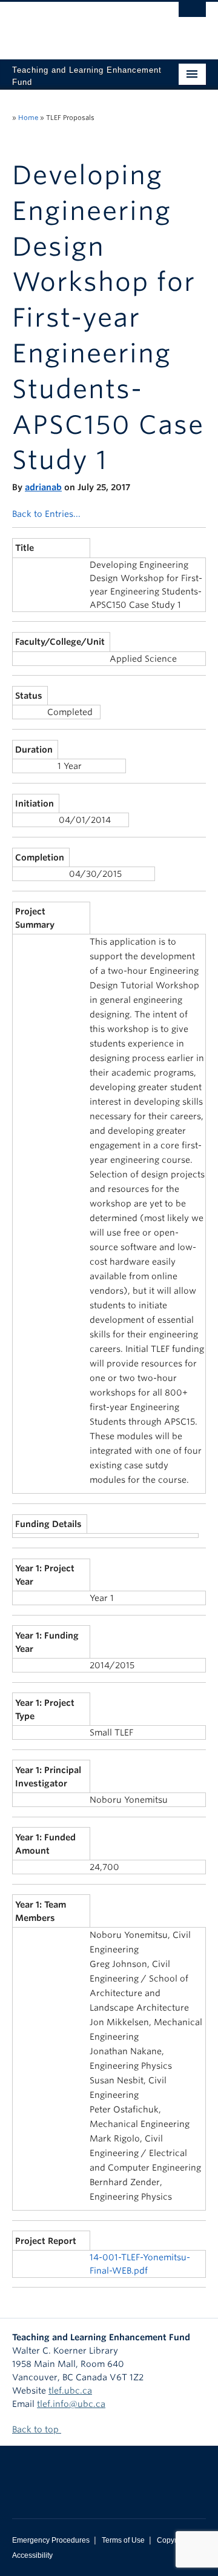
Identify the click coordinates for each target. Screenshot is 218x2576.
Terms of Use (123, 2540)
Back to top (37, 2429)
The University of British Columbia (80, 25)
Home (28, 118)
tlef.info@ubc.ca (71, 2404)
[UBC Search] (192, 15)
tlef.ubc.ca (70, 2391)
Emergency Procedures (51, 2540)
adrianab (43, 487)
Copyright (173, 2540)
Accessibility (32, 2555)
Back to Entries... (46, 514)
